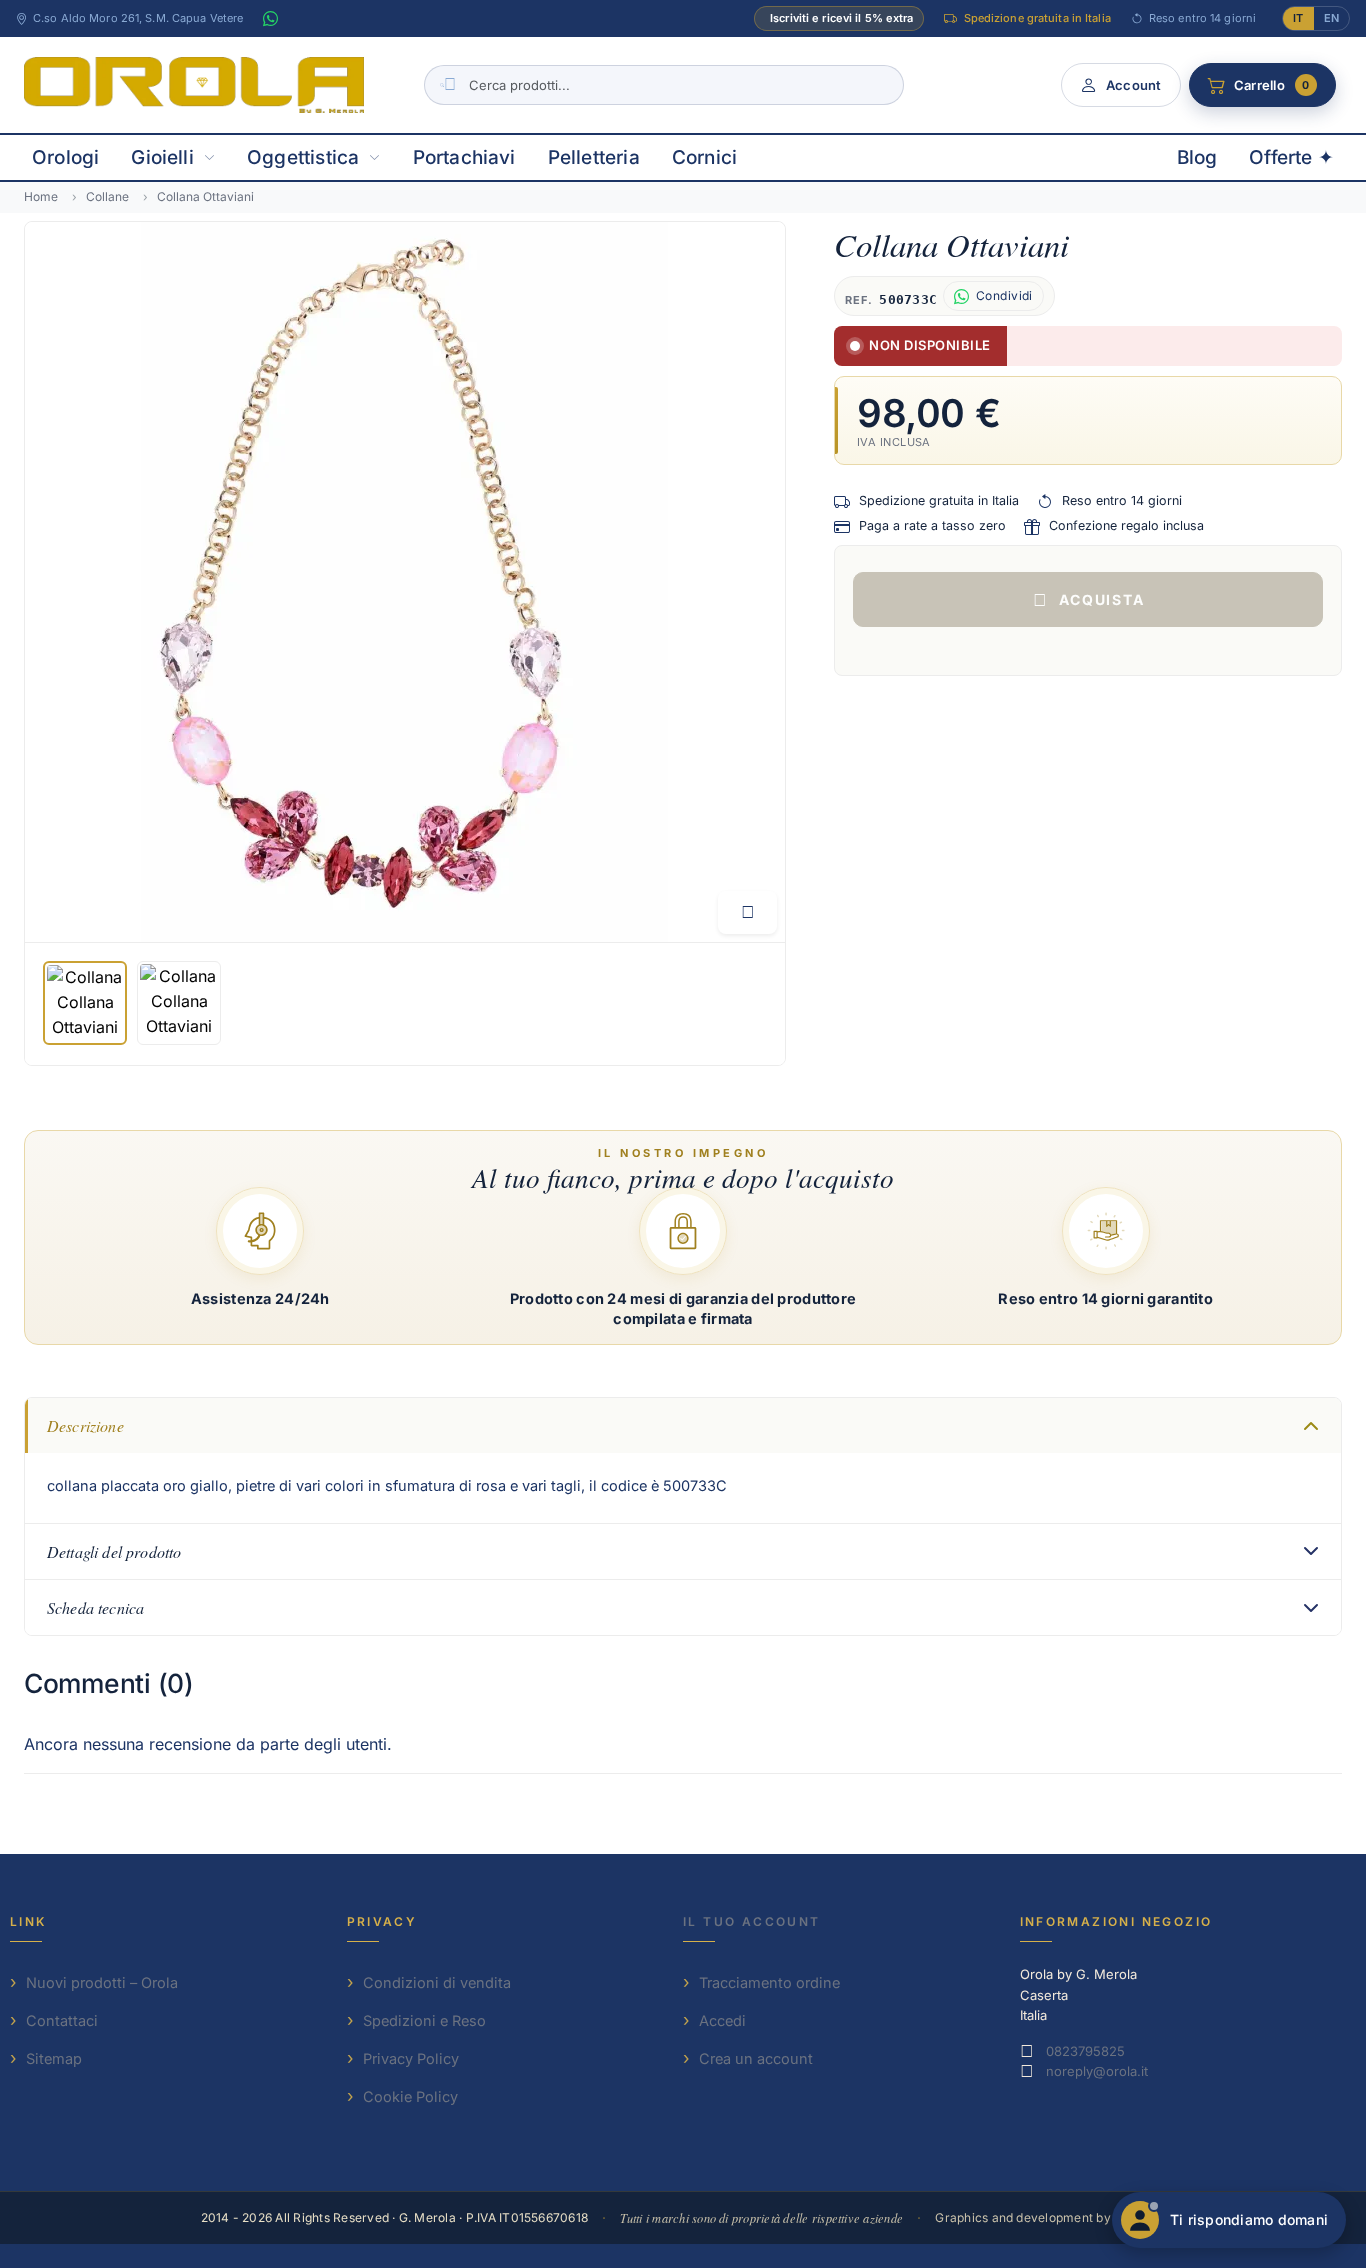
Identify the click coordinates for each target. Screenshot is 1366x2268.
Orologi (65, 157)
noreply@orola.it (1097, 2071)
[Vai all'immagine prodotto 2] (179, 1003)
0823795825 (1085, 2051)
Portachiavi (464, 157)
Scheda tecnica (95, 1607)
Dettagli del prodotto (114, 1551)
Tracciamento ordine (769, 1982)
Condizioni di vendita (437, 1982)
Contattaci (62, 2020)
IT (1298, 18)
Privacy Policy (411, 2058)
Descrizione (85, 1425)
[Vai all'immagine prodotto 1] (85, 1003)
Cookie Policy (410, 2096)
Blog (1197, 157)
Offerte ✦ (1291, 157)
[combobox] (664, 85)
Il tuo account (752, 1921)
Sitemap (54, 2058)
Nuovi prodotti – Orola (102, 1982)
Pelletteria (594, 157)
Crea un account (756, 2058)
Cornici (704, 157)
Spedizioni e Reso (424, 2020)
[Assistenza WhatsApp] (270, 19)
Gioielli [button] (162, 157)
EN (1331, 18)
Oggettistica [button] (303, 157)
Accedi (722, 2020)
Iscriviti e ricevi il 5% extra (841, 18)
